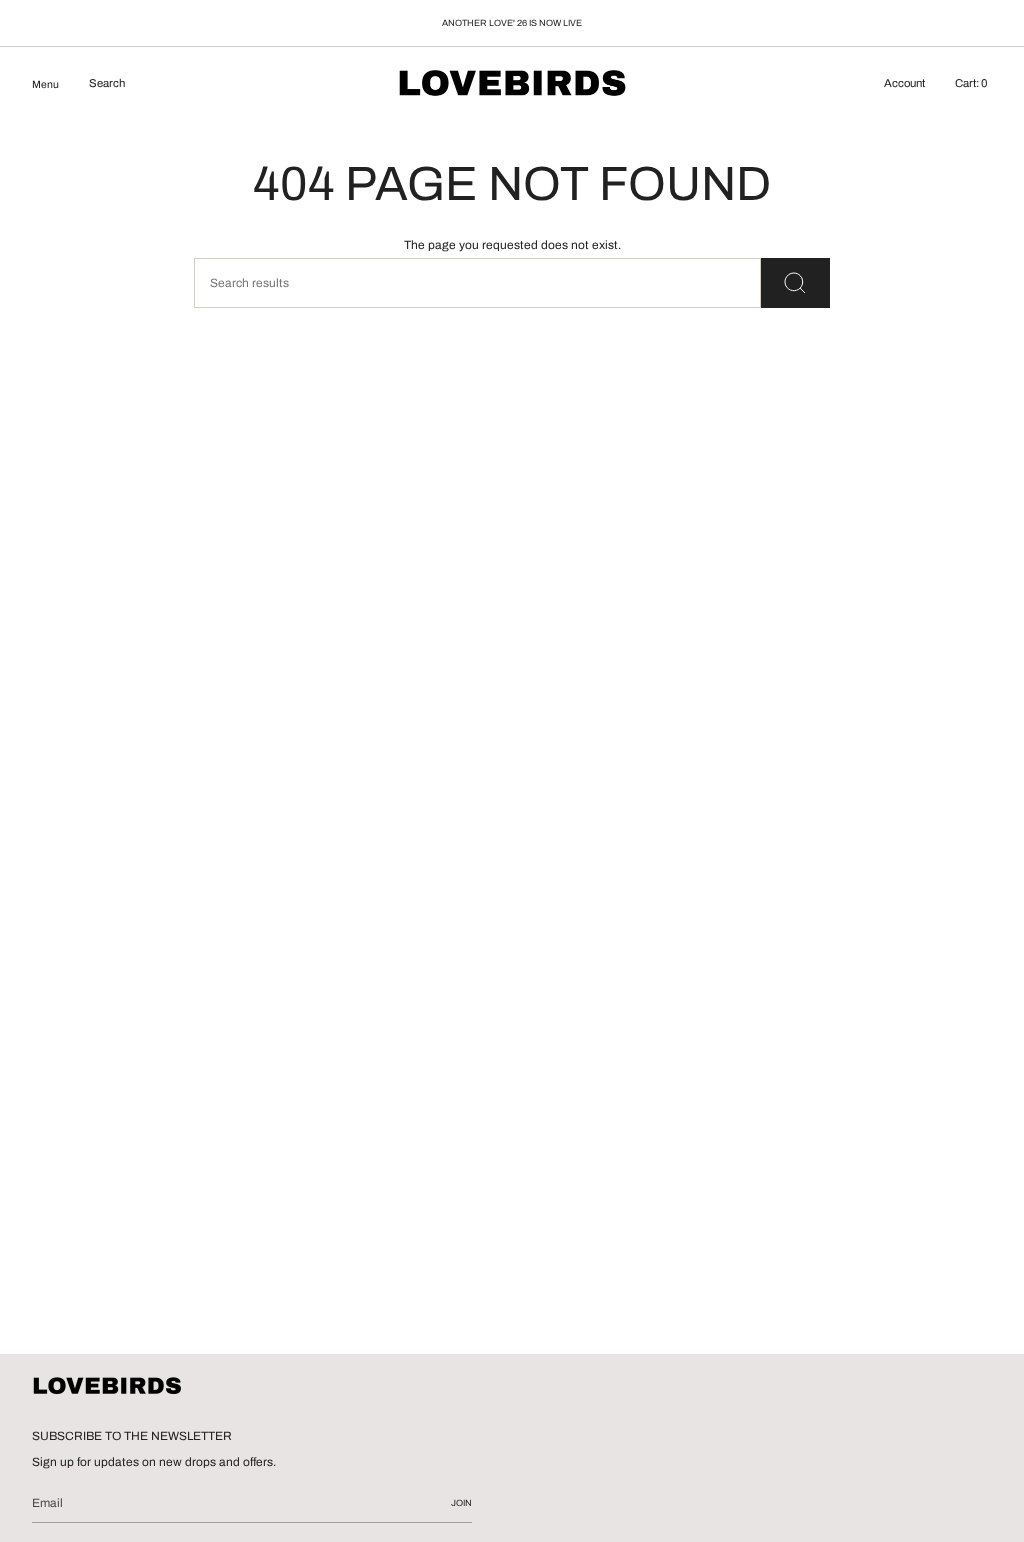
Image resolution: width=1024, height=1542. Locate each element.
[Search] (795, 283)
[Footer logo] (107, 1387)
